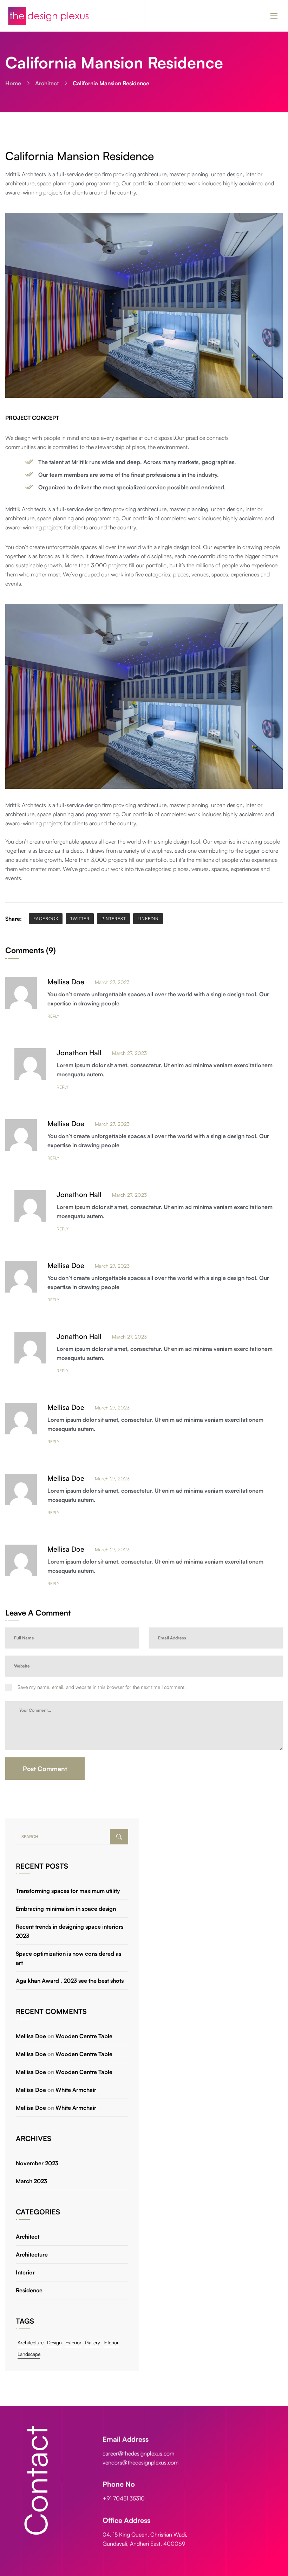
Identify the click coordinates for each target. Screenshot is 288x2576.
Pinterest (114, 919)
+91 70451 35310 (124, 2498)
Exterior (73, 2342)
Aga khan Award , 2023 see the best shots (70, 1981)
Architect (47, 83)
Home (13, 83)
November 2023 (37, 2163)
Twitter (80, 919)
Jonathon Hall (79, 1053)
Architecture (32, 2254)
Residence (29, 2290)
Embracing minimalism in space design (66, 1909)
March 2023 (31, 2181)
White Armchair (76, 2090)
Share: (14, 919)
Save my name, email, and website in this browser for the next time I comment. (102, 1687)
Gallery (93, 2342)
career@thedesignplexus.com (138, 2453)
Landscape (29, 2354)
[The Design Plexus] (48, 16)
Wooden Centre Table (84, 2036)
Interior (25, 2272)
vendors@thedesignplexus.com (140, 2462)
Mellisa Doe (66, 982)
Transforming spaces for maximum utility (68, 1891)
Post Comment (45, 1769)
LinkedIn (148, 919)
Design (54, 2342)
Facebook (46, 919)
